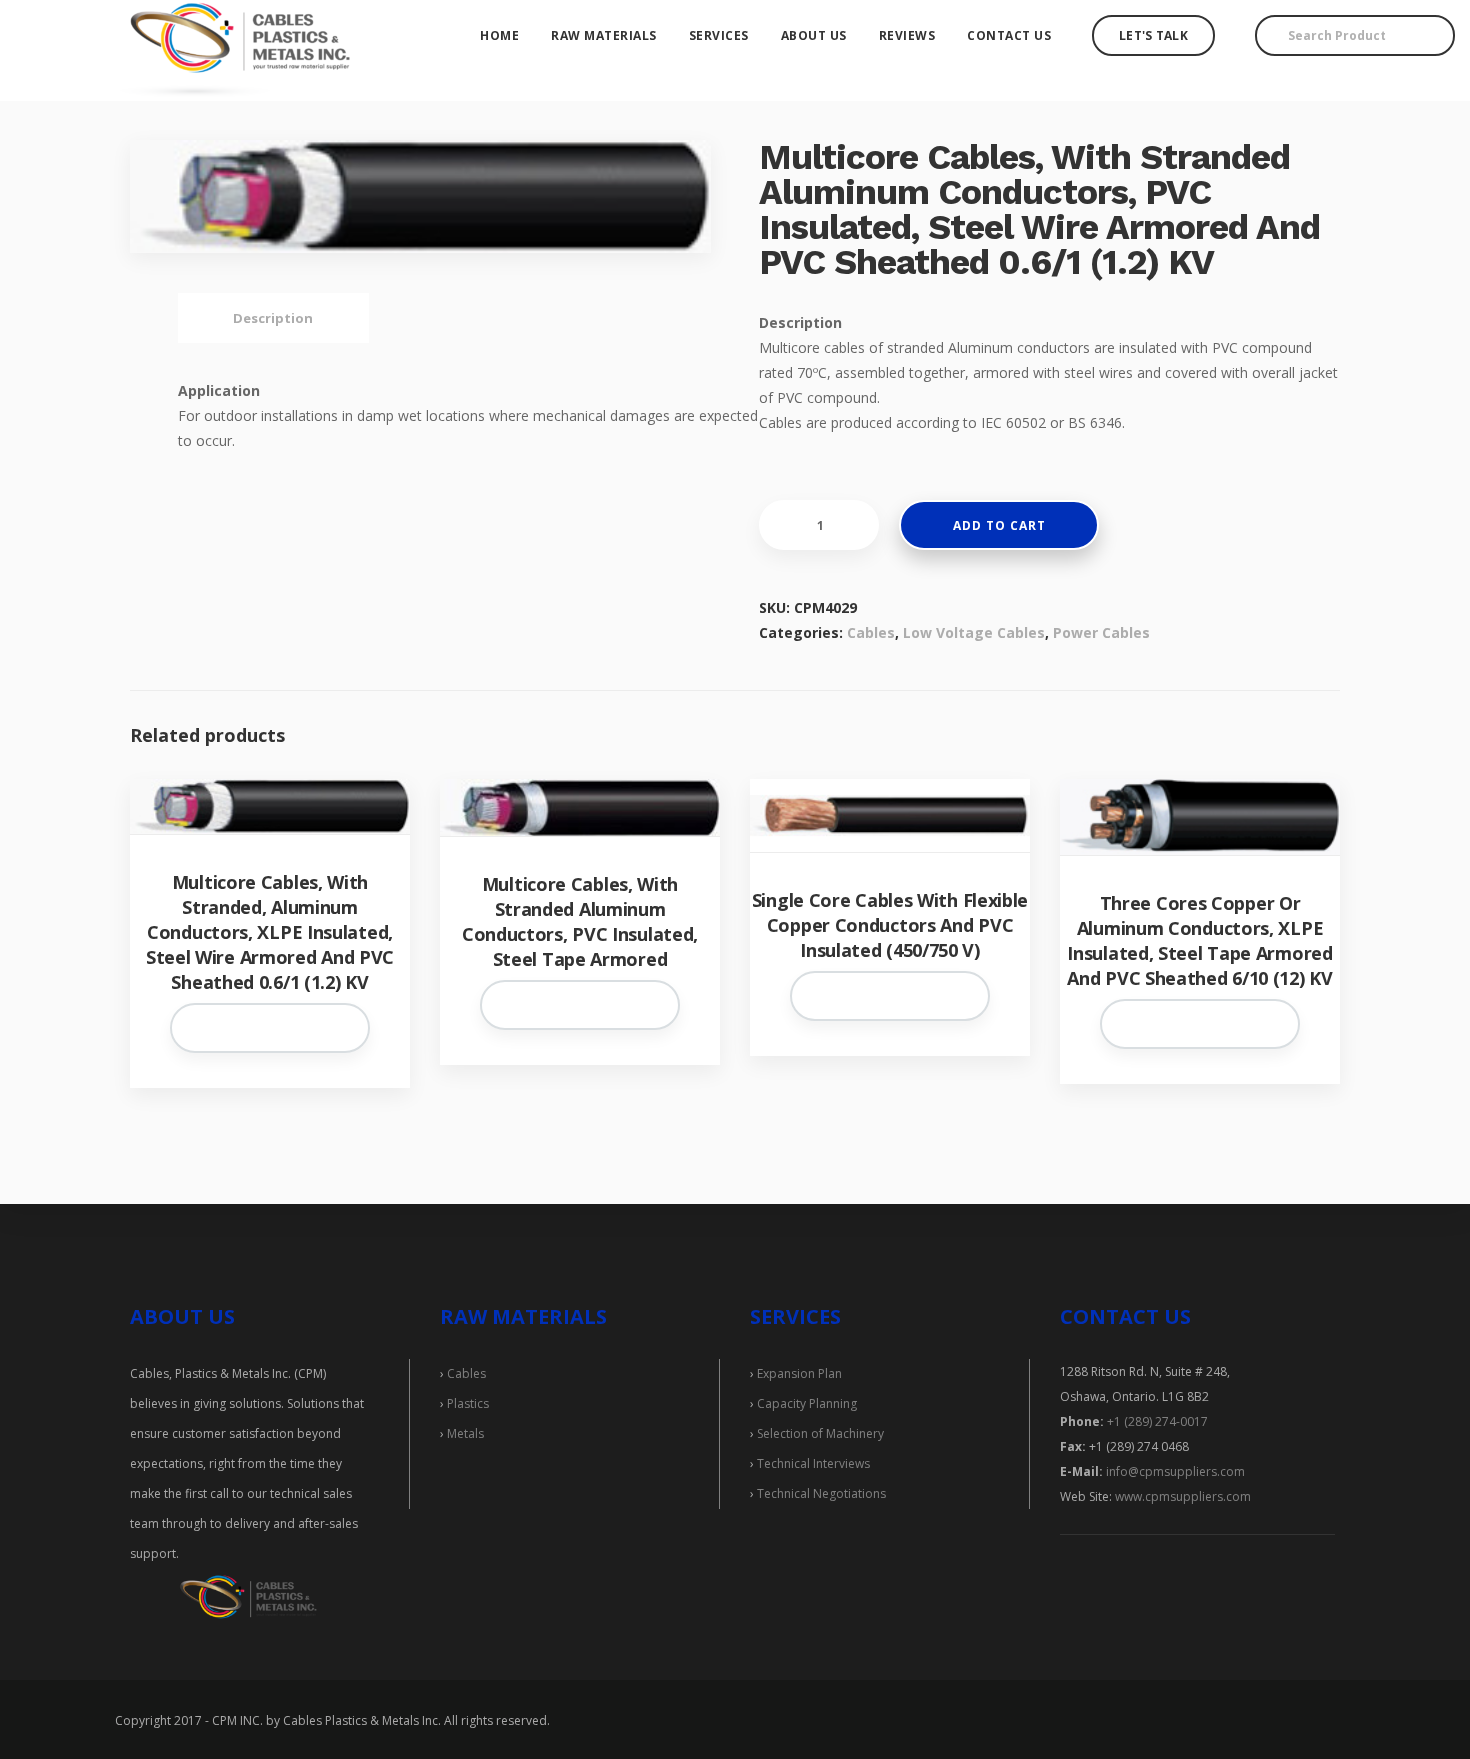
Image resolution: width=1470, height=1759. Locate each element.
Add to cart (999, 525)
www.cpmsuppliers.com (1181, 1496)
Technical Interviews (813, 1463)
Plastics (468, 1403)
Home (499, 35)
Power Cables (1101, 632)
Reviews (907, 35)
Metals (465, 1433)
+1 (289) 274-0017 (1157, 1421)
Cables (871, 632)
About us (814, 35)
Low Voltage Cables (974, 632)
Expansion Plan (799, 1373)
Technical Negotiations (821, 1493)
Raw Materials (604, 35)
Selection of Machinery (820, 1433)
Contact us (1009, 35)
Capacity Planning (807, 1403)
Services (719, 35)
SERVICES (795, 1316)
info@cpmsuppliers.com (1175, 1471)
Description (273, 318)
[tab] (273, 318)
